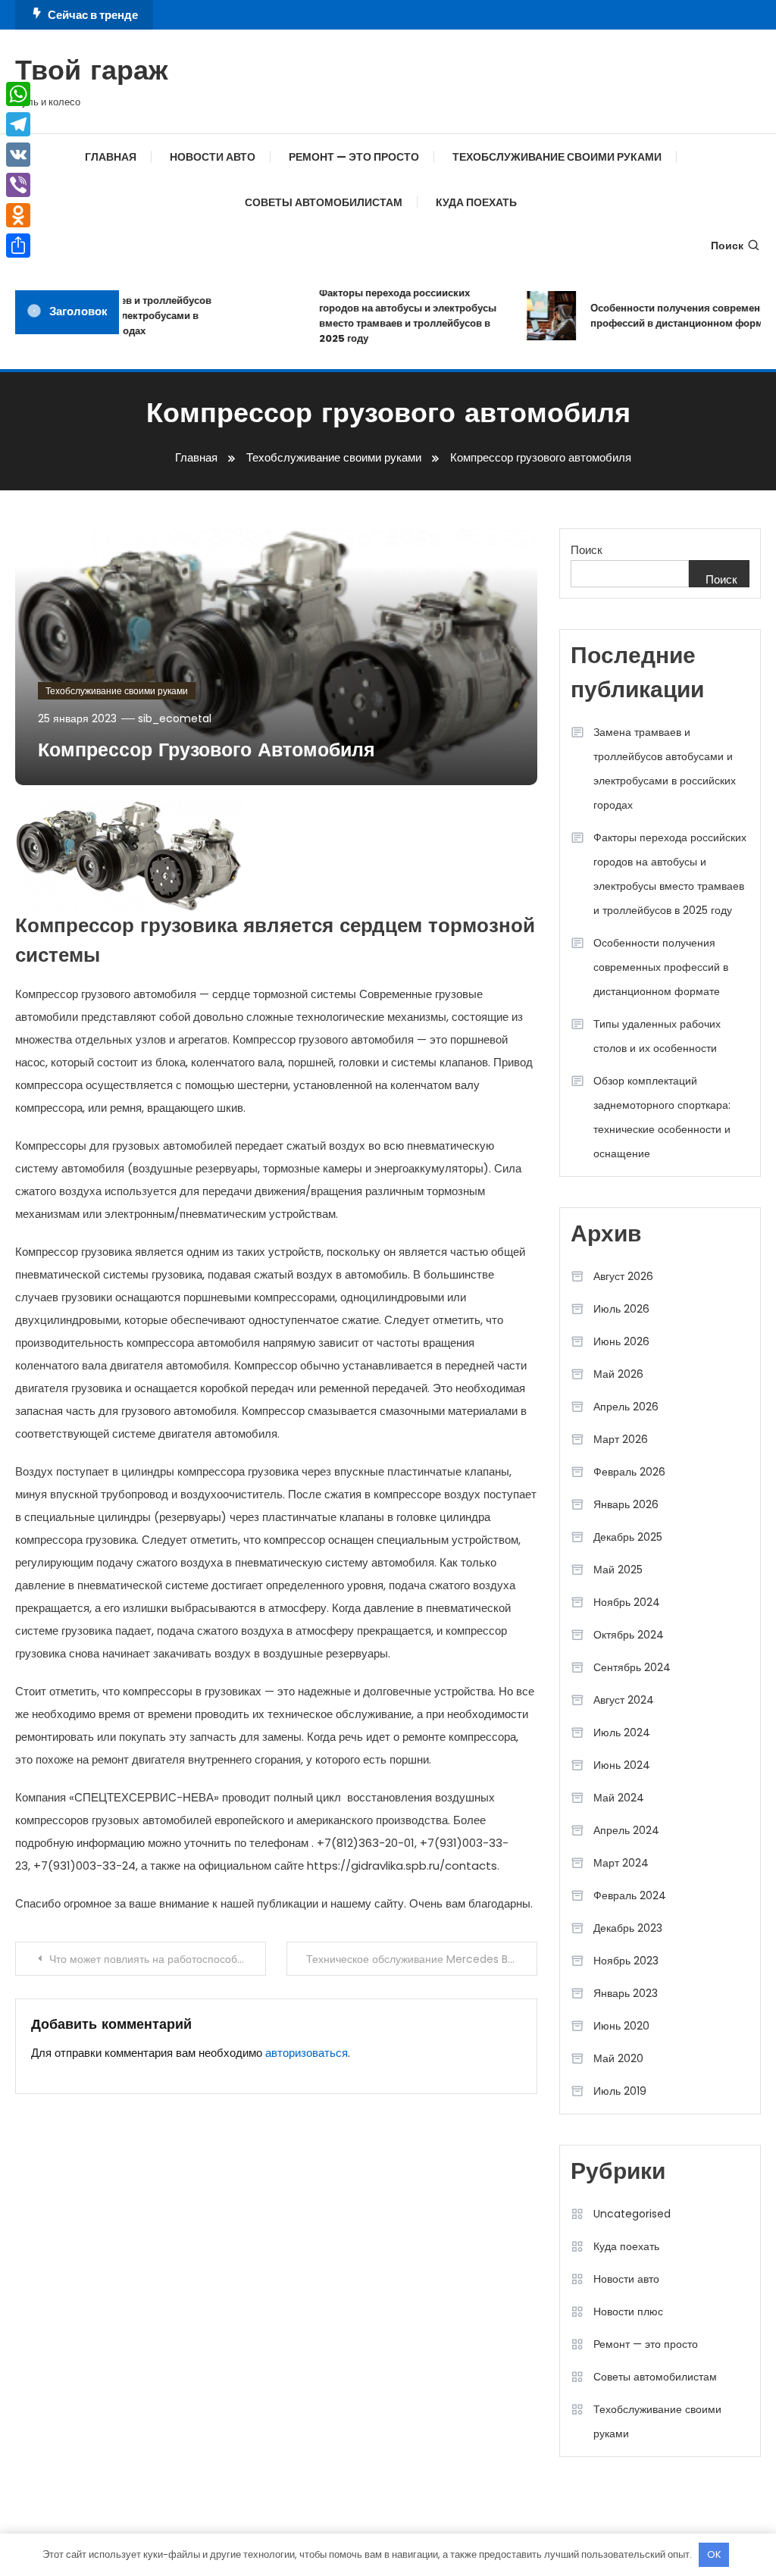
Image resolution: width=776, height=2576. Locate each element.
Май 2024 (619, 1798)
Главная (111, 157)
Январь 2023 (626, 1993)
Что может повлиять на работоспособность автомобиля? (157, 1959)
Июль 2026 (621, 1309)
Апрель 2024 (626, 1830)
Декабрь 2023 (628, 1928)
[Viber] (18, 185)
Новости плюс (628, 2312)
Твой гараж (92, 73)
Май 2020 (618, 2058)
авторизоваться (307, 2053)
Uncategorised (632, 2214)
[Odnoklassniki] (18, 215)
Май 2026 (618, 1374)
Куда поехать (476, 202)
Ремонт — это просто (354, 157)
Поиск (727, 246)
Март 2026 (621, 1439)
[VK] (18, 155)
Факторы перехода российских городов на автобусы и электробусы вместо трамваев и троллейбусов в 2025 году (393, 316)
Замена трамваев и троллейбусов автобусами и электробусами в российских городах (115, 316)
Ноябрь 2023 (626, 1961)
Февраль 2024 (630, 1895)
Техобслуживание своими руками (557, 157)
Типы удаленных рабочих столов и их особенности (657, 1036)
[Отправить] (18, 246)
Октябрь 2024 (629, 1635)
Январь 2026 (626, 1504)
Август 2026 (623, 1276)
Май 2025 (618, 1570)
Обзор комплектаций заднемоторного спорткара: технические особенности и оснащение (662, 1117)
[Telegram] (18, 124)
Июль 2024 (622, 1732)
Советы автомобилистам (324, 202)
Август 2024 (624, 1700)
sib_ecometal (175, 718)
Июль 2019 (620, 2091)
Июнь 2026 (621, 1341)
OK (714, 2554)
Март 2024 (621, 1863)
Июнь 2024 (622, 1765)
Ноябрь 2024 (627, 1602)
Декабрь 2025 (628, 1537)
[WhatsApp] (18, 94)
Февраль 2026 (629, 1472)
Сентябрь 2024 (632, 1667)
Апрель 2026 (626, 1407)
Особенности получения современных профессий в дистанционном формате (671, 316)
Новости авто (213, 157)
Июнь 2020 (621, 2026)
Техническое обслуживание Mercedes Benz (416, 1959)
